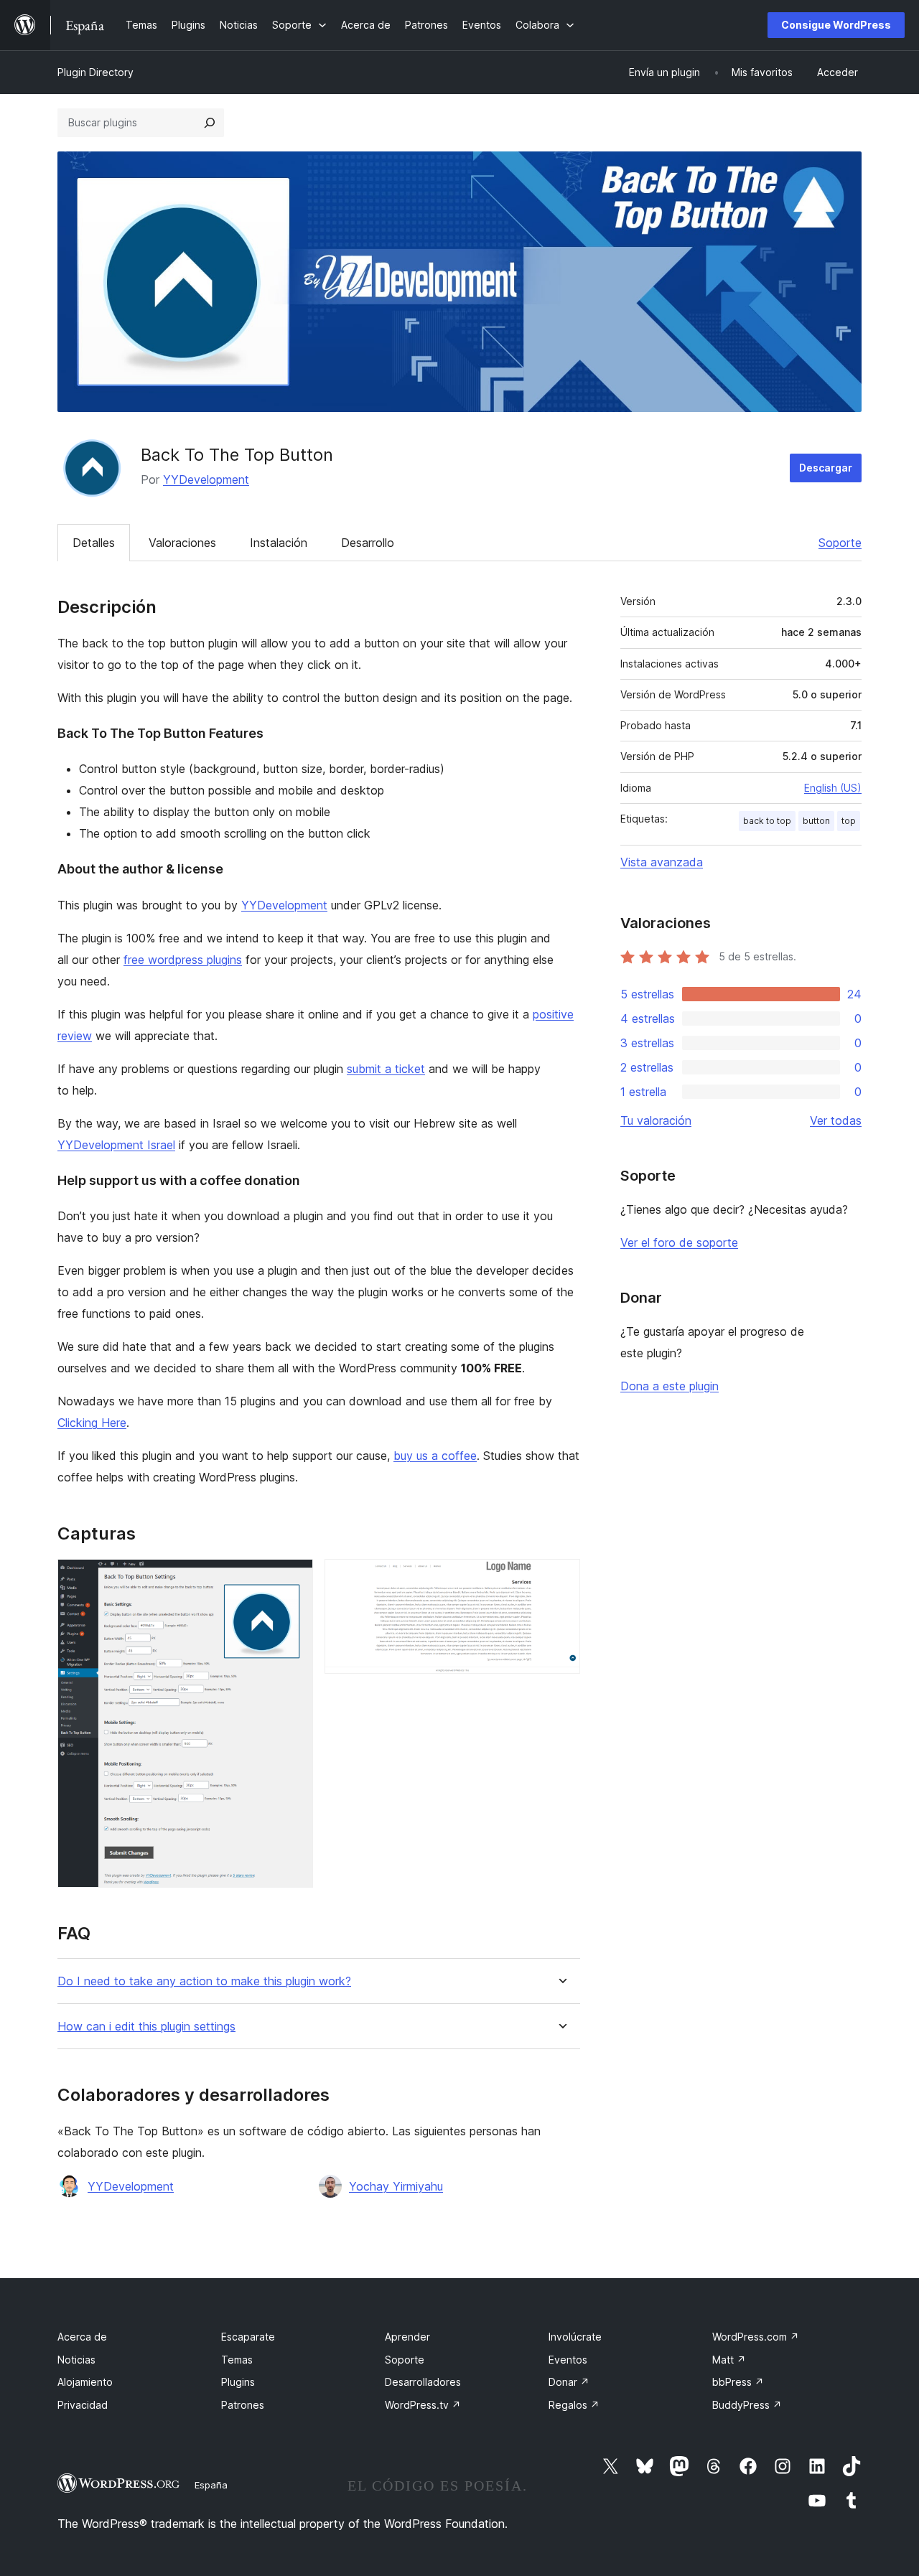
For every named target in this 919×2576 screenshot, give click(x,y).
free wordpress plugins (183, 960)
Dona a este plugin (670, 1386)
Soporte (840, 543)
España (211, 2485)
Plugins (238, 2382)
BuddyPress (747, 2405)
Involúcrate (575, 2337)
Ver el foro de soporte (679, 1242)
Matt (729, 2360)
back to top (767, 821)
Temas (237, 2360)
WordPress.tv (423, 2405)
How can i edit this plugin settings (146, 2027)
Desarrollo (368, 543)
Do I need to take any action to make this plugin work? (204, 1981)
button (816, 821)
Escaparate (248, 2337)
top (849, 821)
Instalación (279, 543)
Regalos (574, 2405)
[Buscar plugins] (210, 123)
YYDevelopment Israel (116, 1145)
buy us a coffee (435, 1456)
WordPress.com (756, 2337)
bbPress (738, 2382)
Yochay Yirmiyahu (396, 2186)
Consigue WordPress (836, 25)
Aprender (407, 2337)
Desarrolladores (423, 2382)
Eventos (568, 2360)
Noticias (76, 2360)
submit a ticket (386, 1069)
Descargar (826, 468)
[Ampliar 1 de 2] (294, 1578)
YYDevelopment (206, 479)
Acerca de (82, 2337)
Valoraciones (182, 543)
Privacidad (83, 2405)
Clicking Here (92, 1423)
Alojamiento (85, 2382)
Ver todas (836, 1120)
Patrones (243, 2405)
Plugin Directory (95, 72)
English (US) (833, 788)
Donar (569, 2382)
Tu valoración (656, 1120)
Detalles (94, 543)
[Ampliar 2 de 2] (561, 1578)
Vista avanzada (662, 862)
